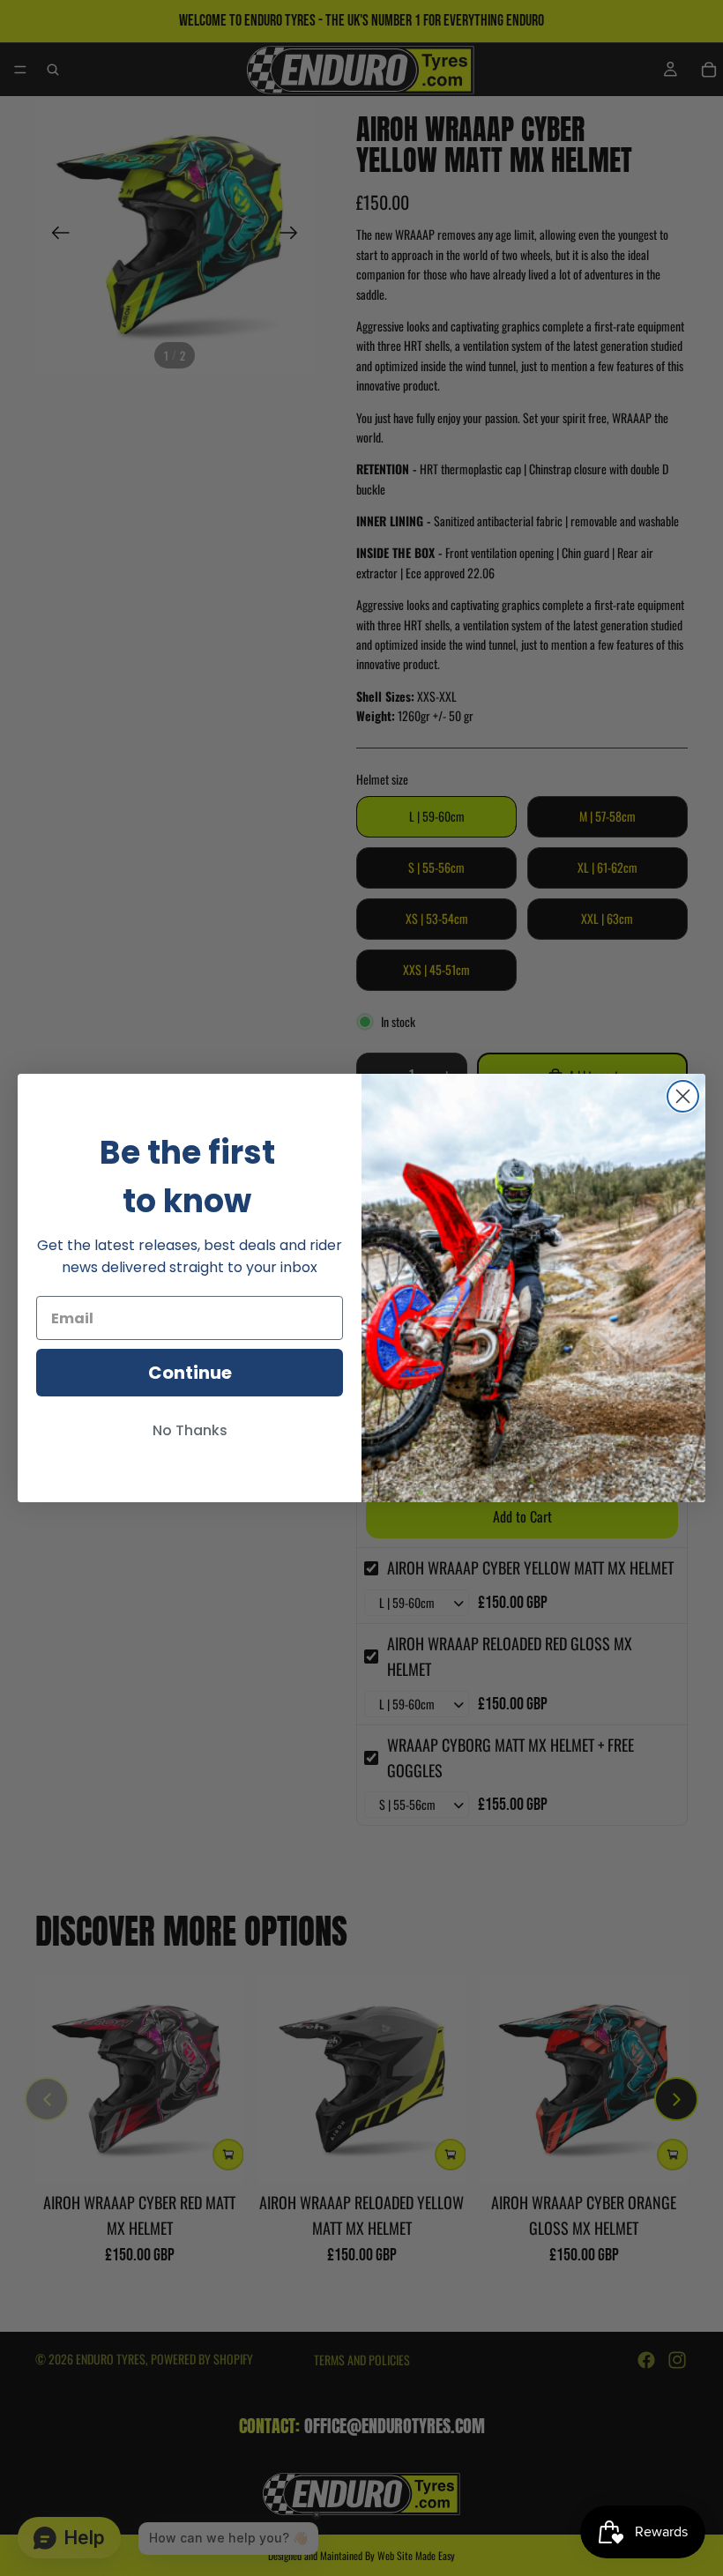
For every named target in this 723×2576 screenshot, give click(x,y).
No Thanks (190, 1430)
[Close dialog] (683, 1096)
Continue (190, 1373)
